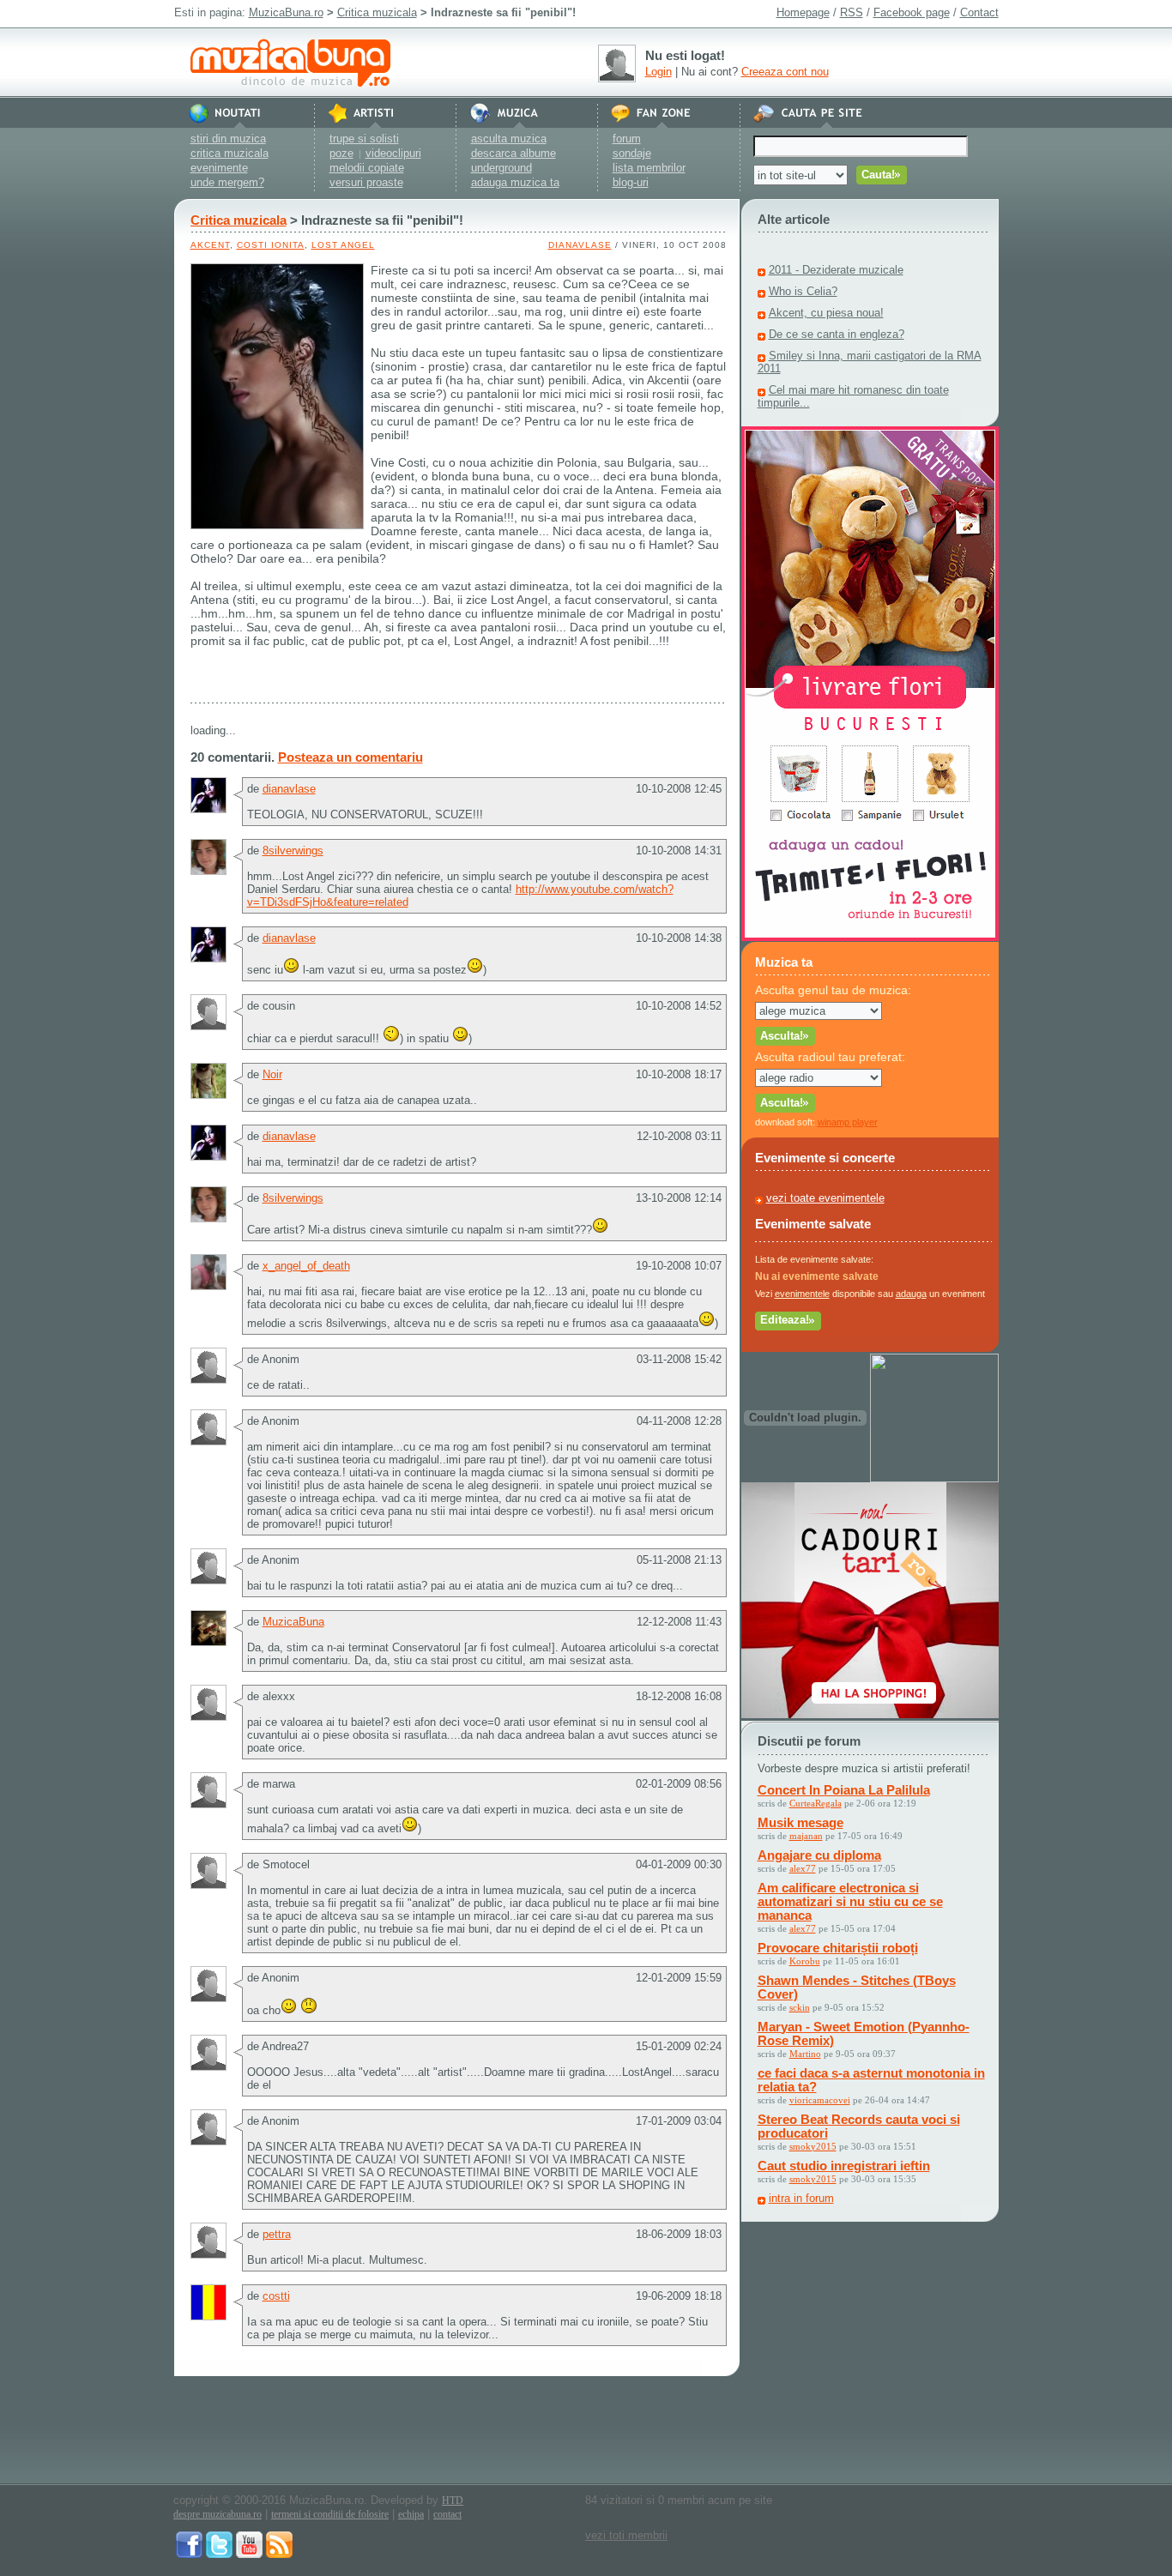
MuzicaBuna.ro (286, 12)
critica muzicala (230, 153)
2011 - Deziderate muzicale (836, 270)
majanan (806, 1836)
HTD (453, 2501)
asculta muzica (509, 139)
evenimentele (802, 1294)
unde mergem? (227, 182)
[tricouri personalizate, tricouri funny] (934, 1478)
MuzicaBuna (293, 1622)
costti (276, 2296)
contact (447, 2514)
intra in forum (801, 2198)
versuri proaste (366, 182)
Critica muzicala (377, 12)
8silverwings (293, 851)
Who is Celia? (803, 291)
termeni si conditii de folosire (330, 2514)
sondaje (632, 153)
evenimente (219, 168)
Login (658, 72)
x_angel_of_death (306, 1266)
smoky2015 (813, 2146)
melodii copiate (367, 168)
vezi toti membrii (626, 2535)
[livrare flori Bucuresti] (870, 937)
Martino (805, 2054)
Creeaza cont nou (785, 72)
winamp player (848, 1122)
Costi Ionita (271, 245)
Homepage (803, 12)
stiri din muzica (228, 139)
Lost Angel (343, 245)
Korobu (805, 1961)
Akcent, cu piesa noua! (826, 313)
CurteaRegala (816, 1803)
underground (501, 168)
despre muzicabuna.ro (217, 2514)
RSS (852, 12)
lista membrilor (649, 168)
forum (627, 139)
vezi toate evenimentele (825, 1198)
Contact (979, 12)
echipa (411, 2514)
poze (341, 153)
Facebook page (912, 12)
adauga (911, 1294)
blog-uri (631, 182)
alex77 (803, 1868)
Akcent (210, 245)
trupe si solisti (364, 139)
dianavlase (580, 245)
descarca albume (514, 153)
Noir (272, 1074)
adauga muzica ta (515, 182)
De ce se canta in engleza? (837, 334)
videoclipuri (393, 153)
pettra (277, 2234)
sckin (800, 2007)
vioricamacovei (820, 2100)
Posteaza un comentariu (350, 757)
